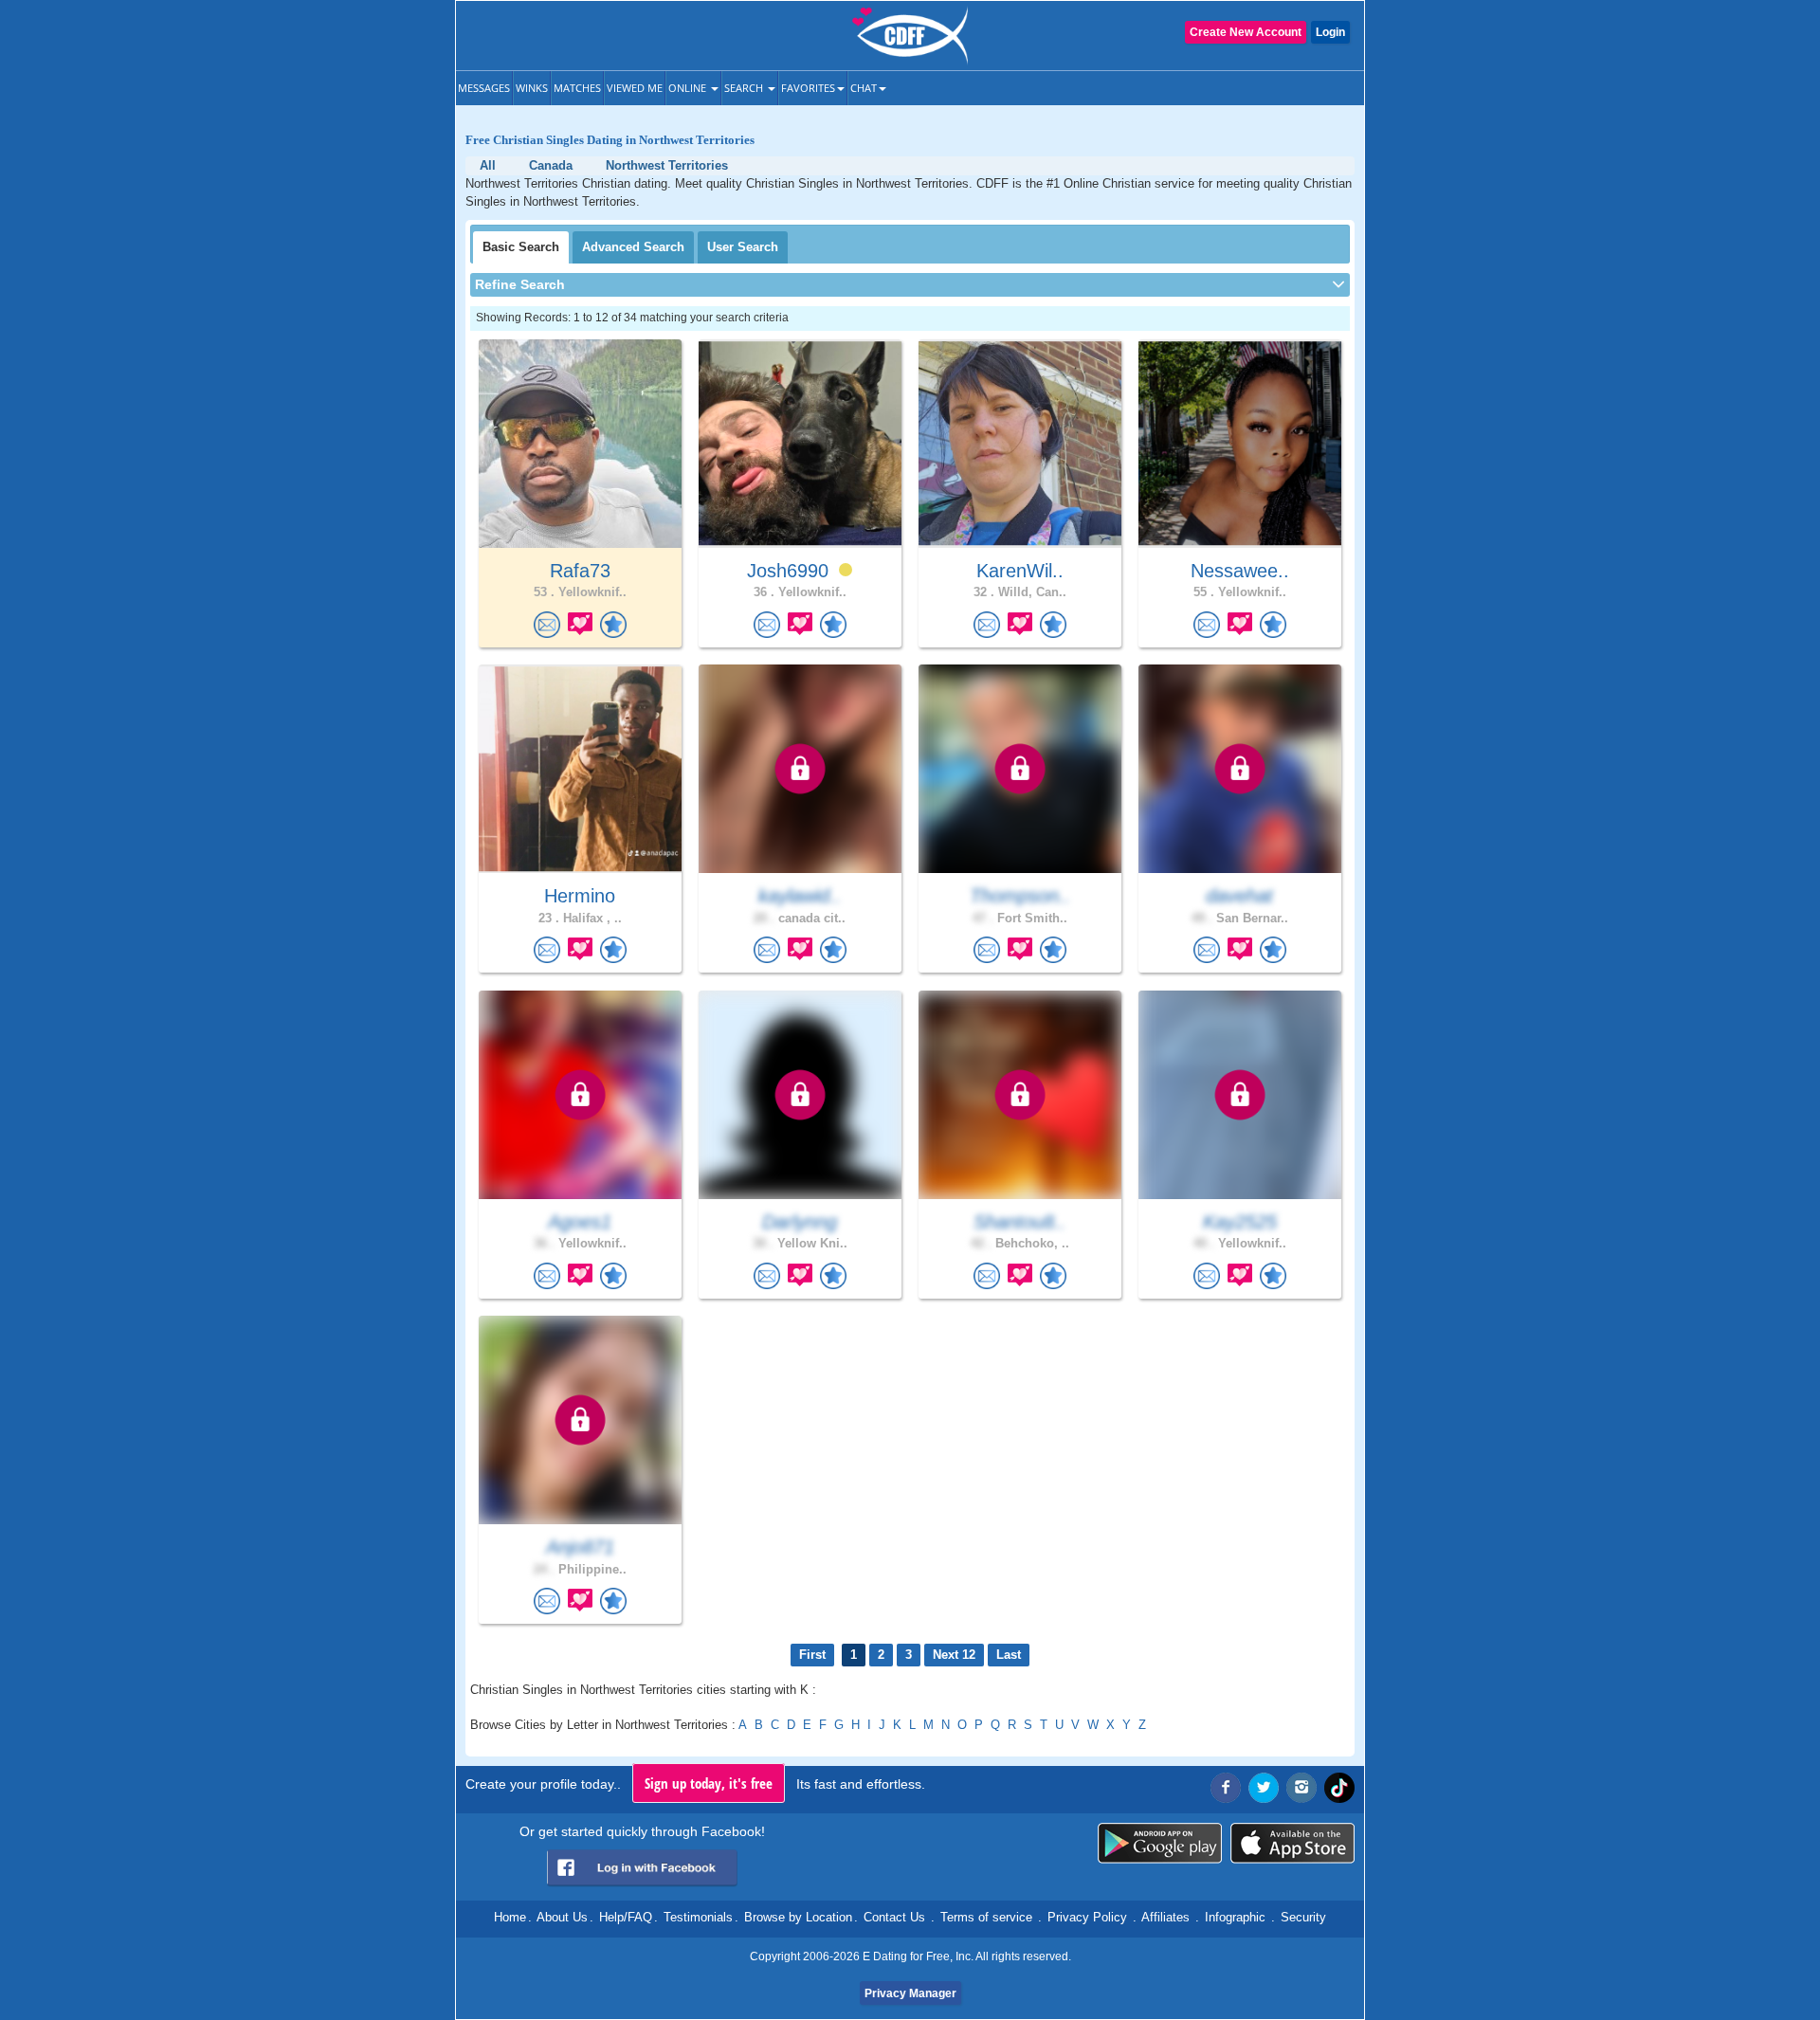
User (743, 247)
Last (1009, 1655)
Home (510, 1917)
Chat (864, 88)
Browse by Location (798, 1917)
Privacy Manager (910, 1993)
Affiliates (1165, 1917)
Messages (484, 88)
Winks (532, 88)
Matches (577, 88)
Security (1303, 1917)
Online (689, 88)
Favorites (808, 88)
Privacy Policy (1087, 1917)
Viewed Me (635, 88)
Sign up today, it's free (709, 1783)
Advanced (633, 247)
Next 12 (954, 1655)
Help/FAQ (626, 1917)
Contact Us (894, 1917)
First (812, 1655)
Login (1330, 32)
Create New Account (1246, 32)
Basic (521, 247)
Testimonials (698, 1917)
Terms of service (986, 1917)
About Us (562, 1917)
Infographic (1235, 1917)
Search (745, 88)
